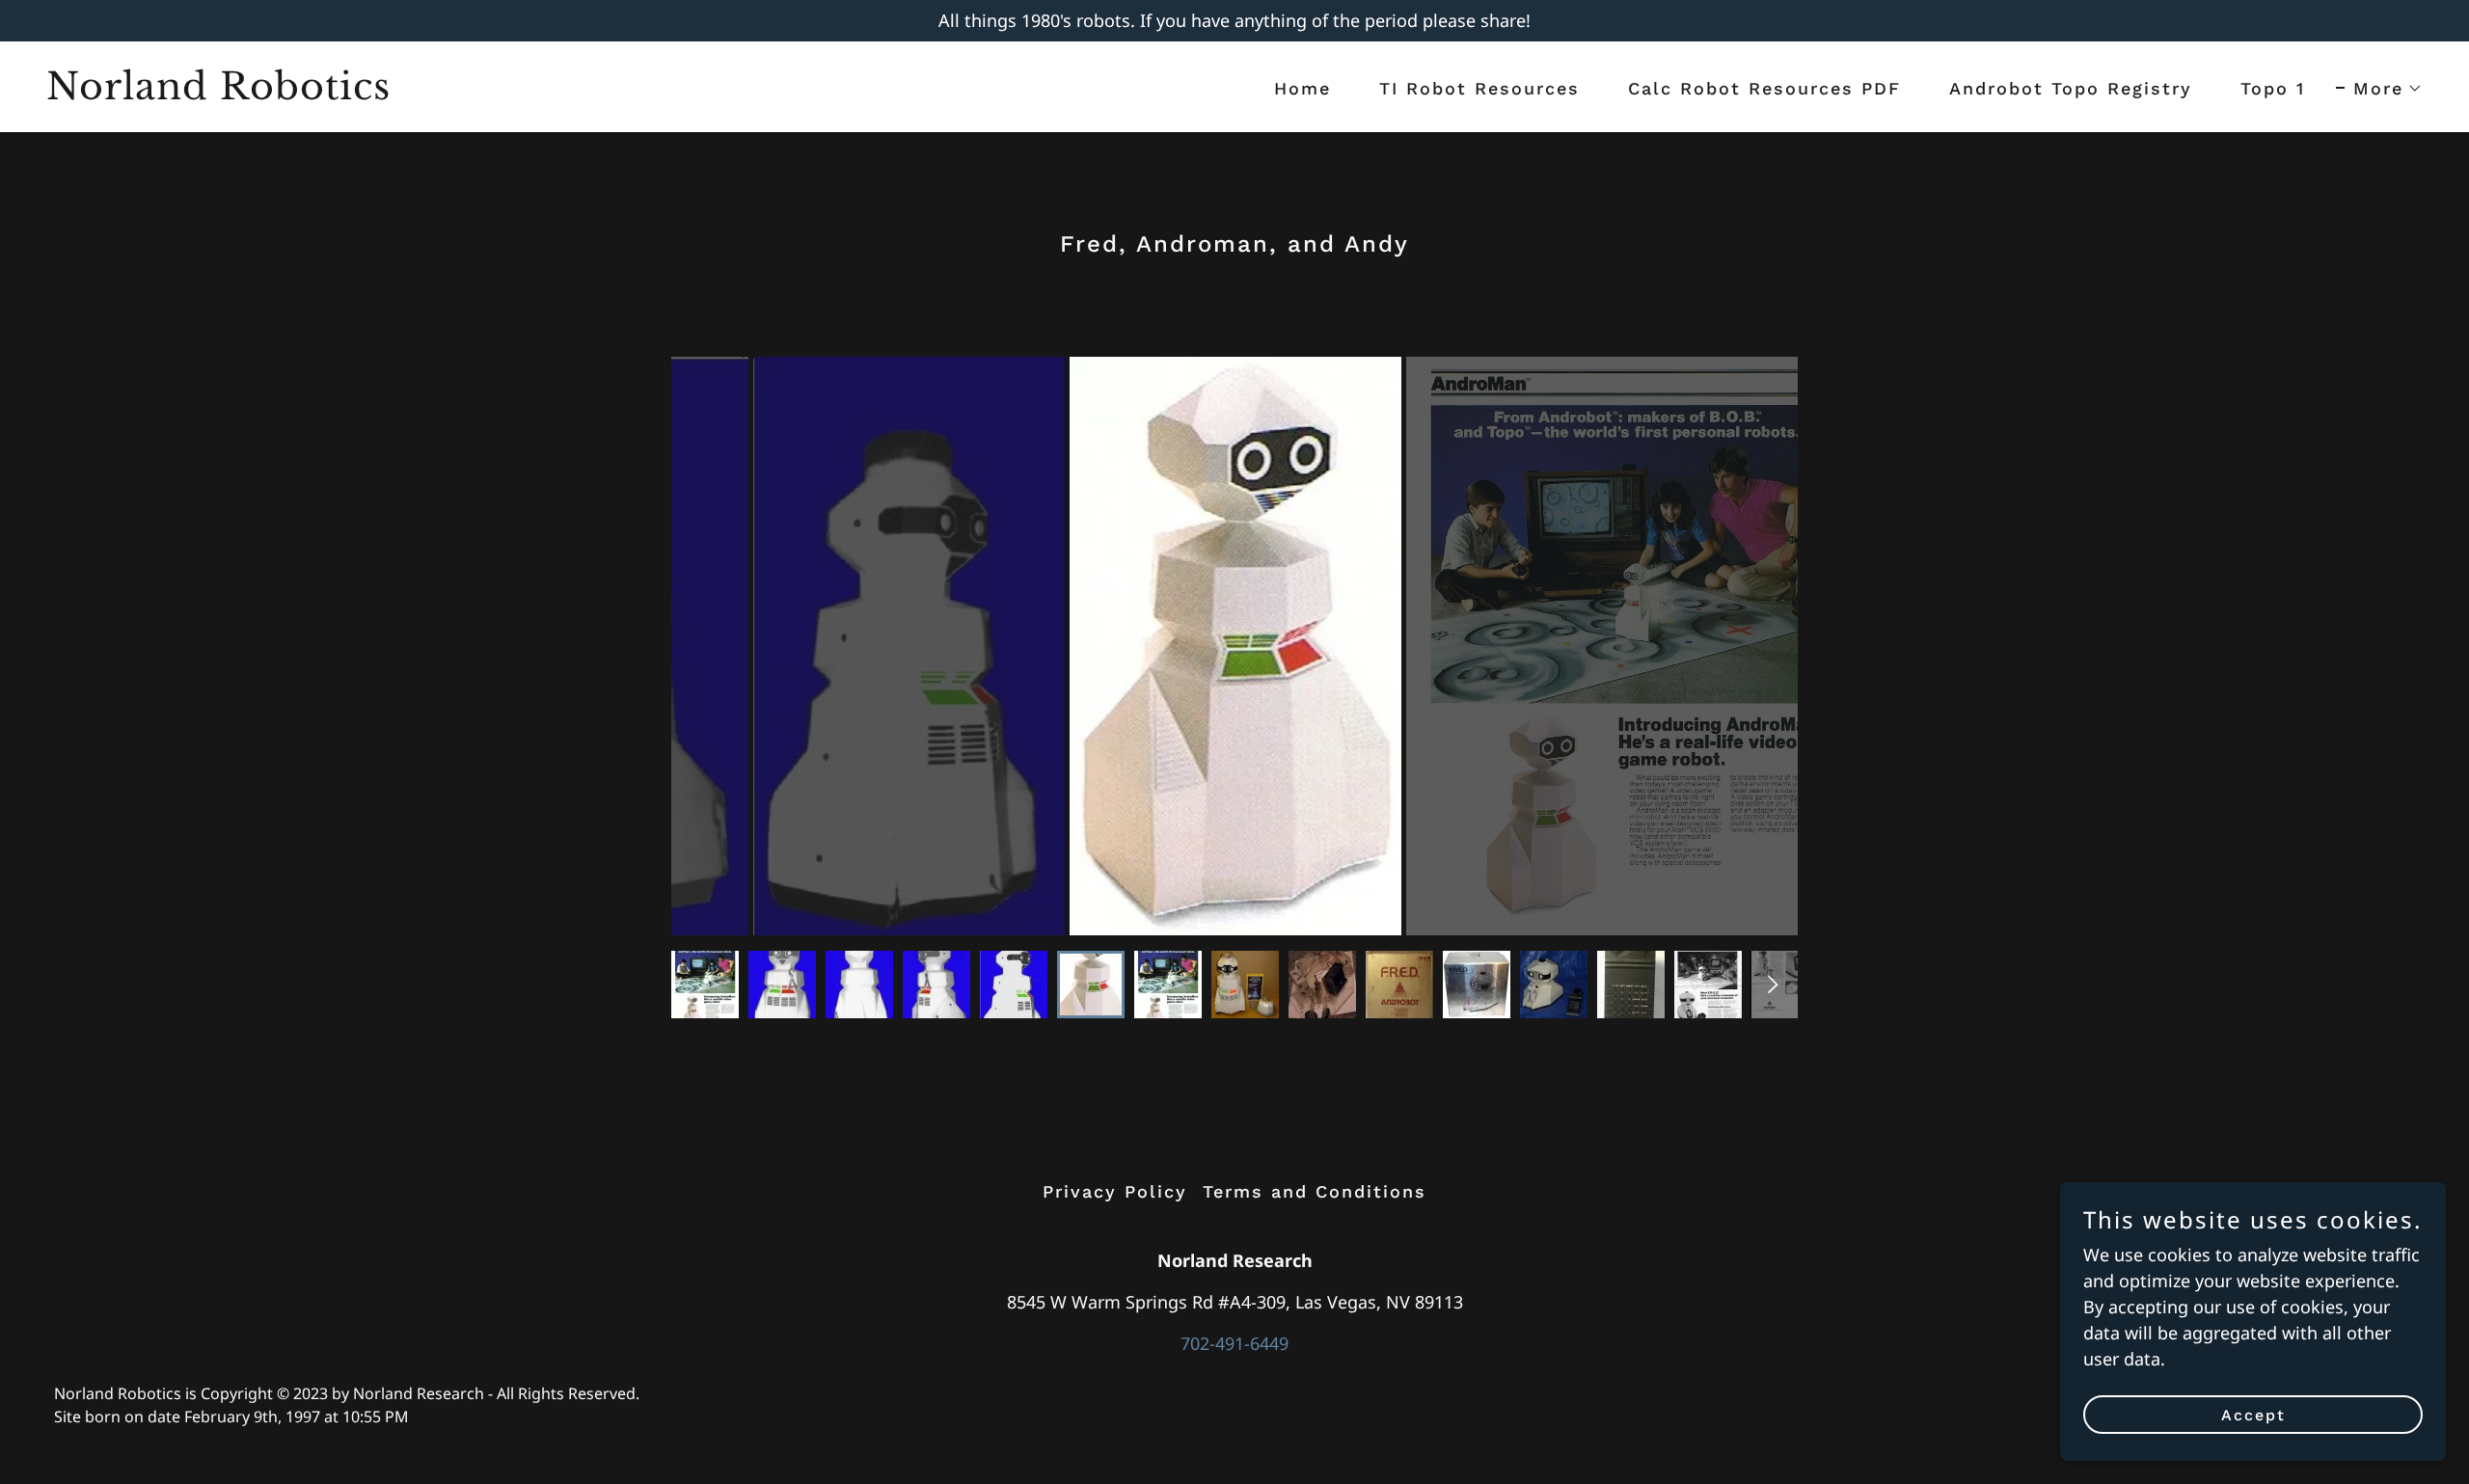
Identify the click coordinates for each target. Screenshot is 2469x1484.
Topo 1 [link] (2273, 88)
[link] (633, 93)
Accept (2253, 1415)
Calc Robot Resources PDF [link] (1764, 88)
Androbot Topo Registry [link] (2071, 88)
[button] (2379, 89)
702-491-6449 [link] (1234, 1343)
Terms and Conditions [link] (1315, 1191)
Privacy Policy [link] (1115, 1191)
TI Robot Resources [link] (1479, 88)
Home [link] (1302, 88)
